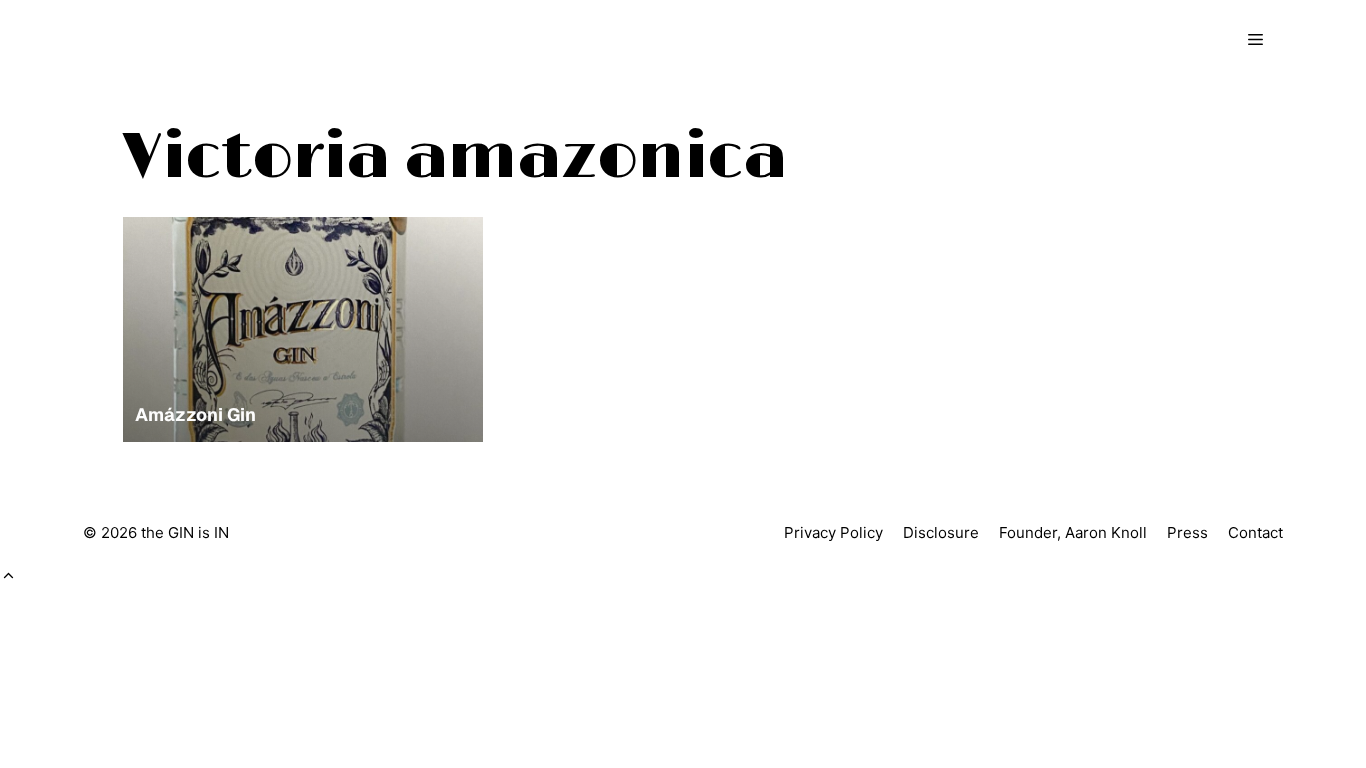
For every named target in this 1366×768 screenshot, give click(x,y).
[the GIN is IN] (168, 40)
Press (1187, 532)
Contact (1255, 532)
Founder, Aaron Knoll (1073, 532)
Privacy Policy (833, 532)
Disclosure (941, 532)
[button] (8, 576)
